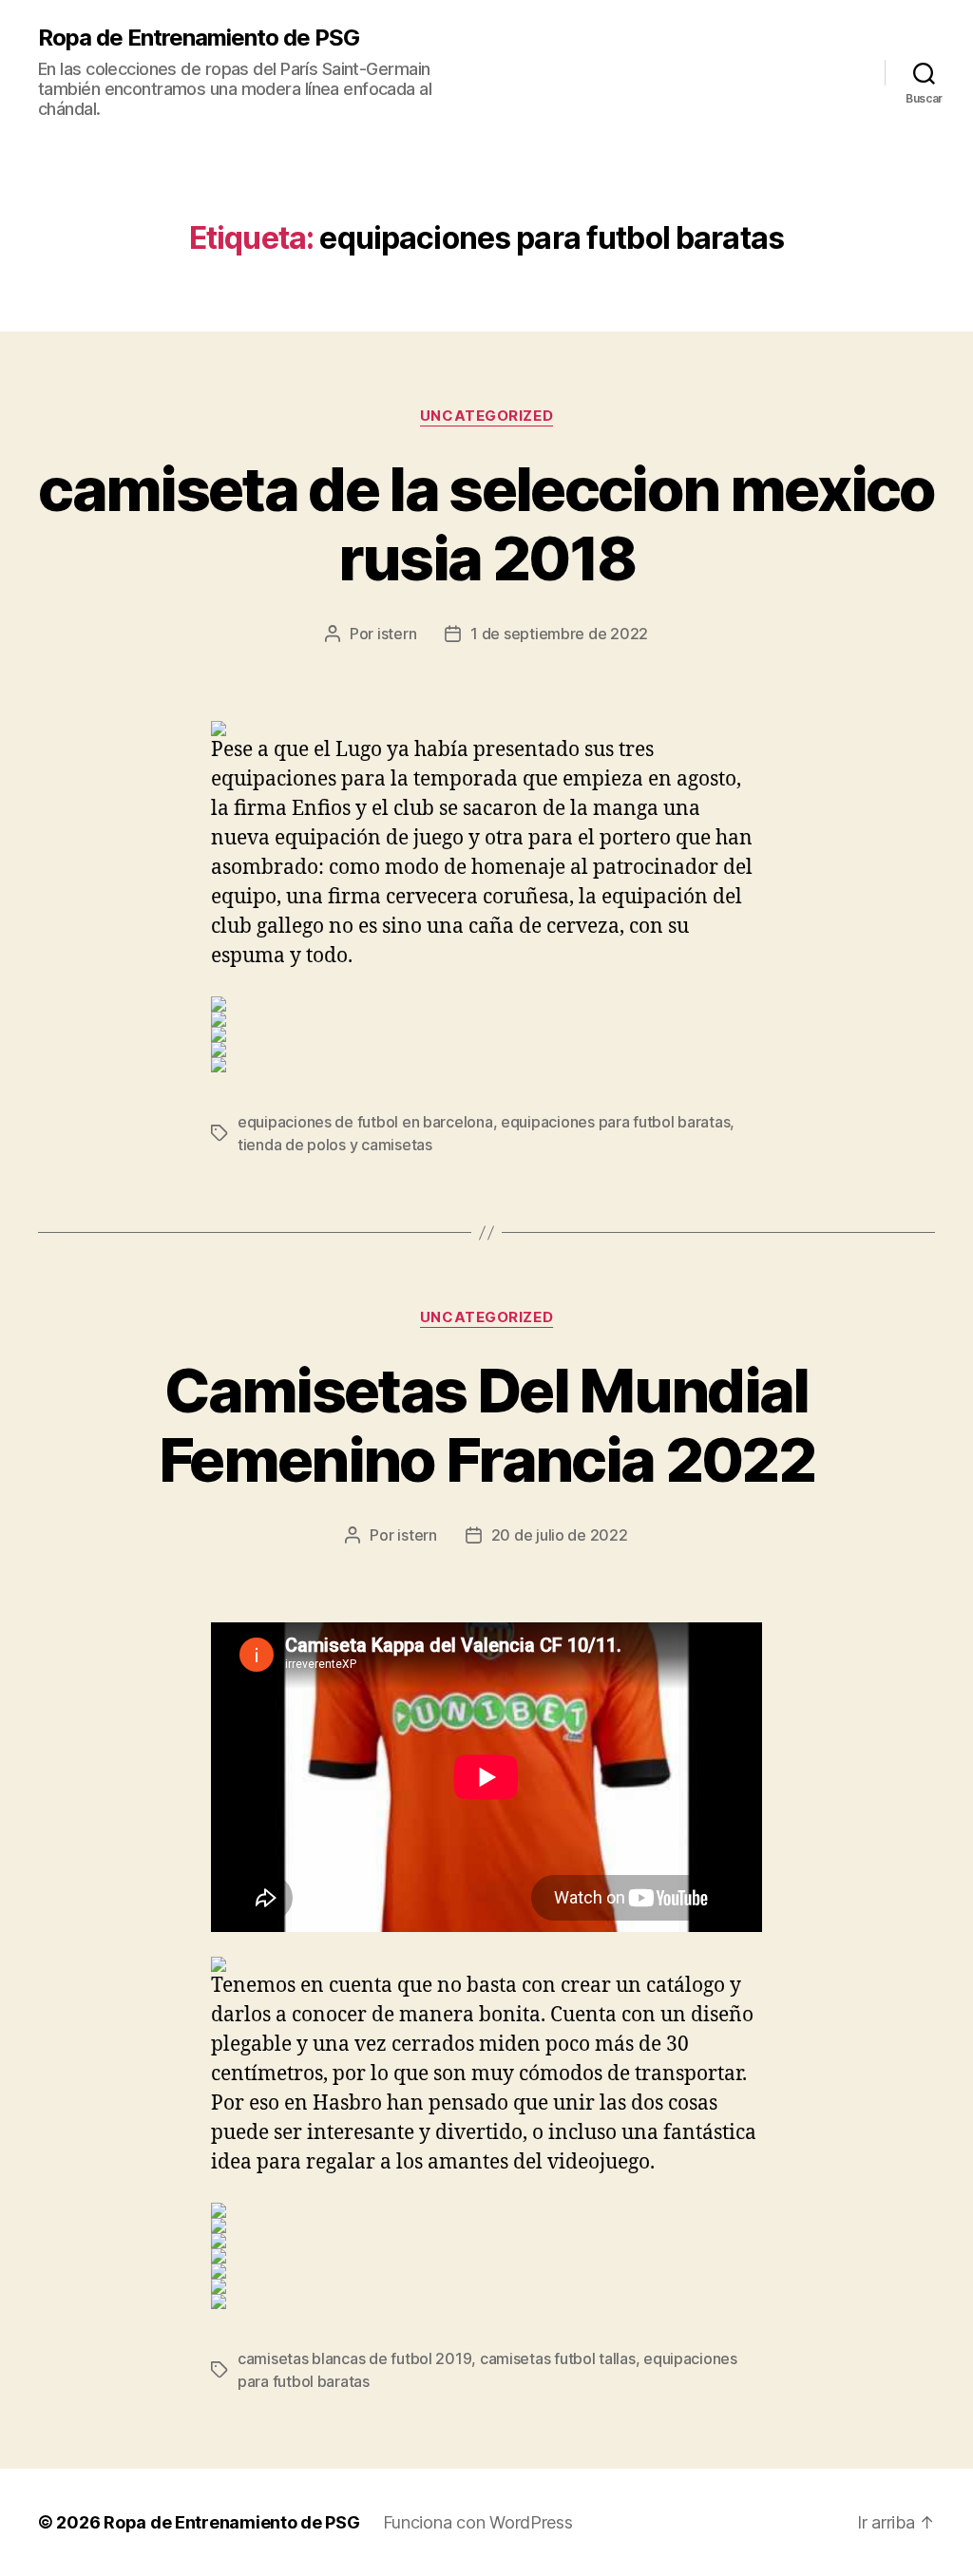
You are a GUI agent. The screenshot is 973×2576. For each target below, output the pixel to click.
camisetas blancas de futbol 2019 (354, 2358)
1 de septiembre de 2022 (559, 634)
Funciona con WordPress (478, 2522)
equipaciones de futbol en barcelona (365, 1122)
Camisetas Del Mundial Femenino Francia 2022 (486, 1425)
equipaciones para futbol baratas (615, 1122)
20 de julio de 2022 (560, 1535)
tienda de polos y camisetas (335, 1145)
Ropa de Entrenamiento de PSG (199, 38)
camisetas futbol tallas (558, 2358)
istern (397, 634)
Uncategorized (486, 416)
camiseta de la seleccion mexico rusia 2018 (486, 523)
